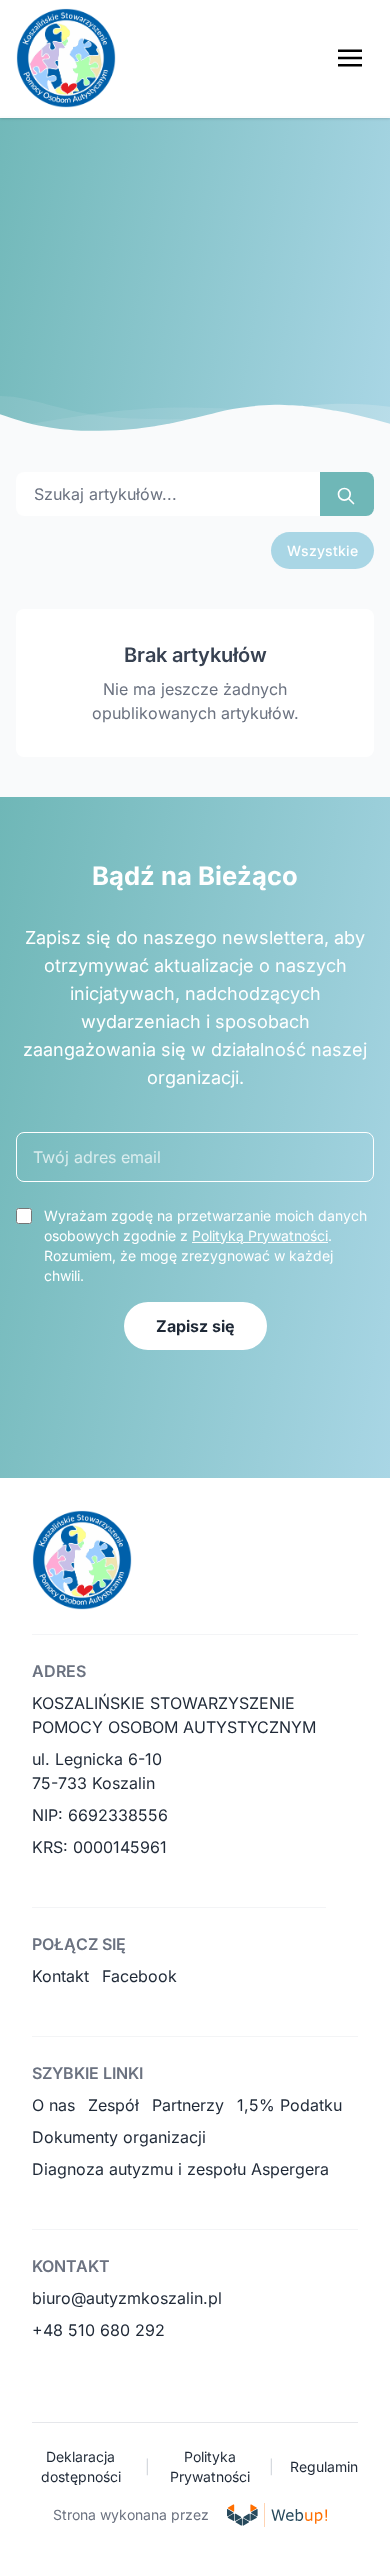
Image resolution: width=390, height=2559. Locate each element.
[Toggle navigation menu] (350, 58)
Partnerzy (188, 2105)
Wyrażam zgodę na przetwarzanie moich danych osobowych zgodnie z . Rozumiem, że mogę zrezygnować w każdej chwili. (205, 1245)
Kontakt (60, 1976)
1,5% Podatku (289, 2105)
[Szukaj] (347, 494)
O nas (53, 2105)
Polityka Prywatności (210, 2466)
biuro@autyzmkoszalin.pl (127, 2298)
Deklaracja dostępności (81, 2466)
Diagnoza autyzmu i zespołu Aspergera (180, 2169)
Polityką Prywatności (260, 1235)
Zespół (113, 2105)
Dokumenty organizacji (119, 2137)
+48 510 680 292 (98, 2330)
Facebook (139, 1976)
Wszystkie (322, 550)
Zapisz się (195, 1326)
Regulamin (324, 2466)
